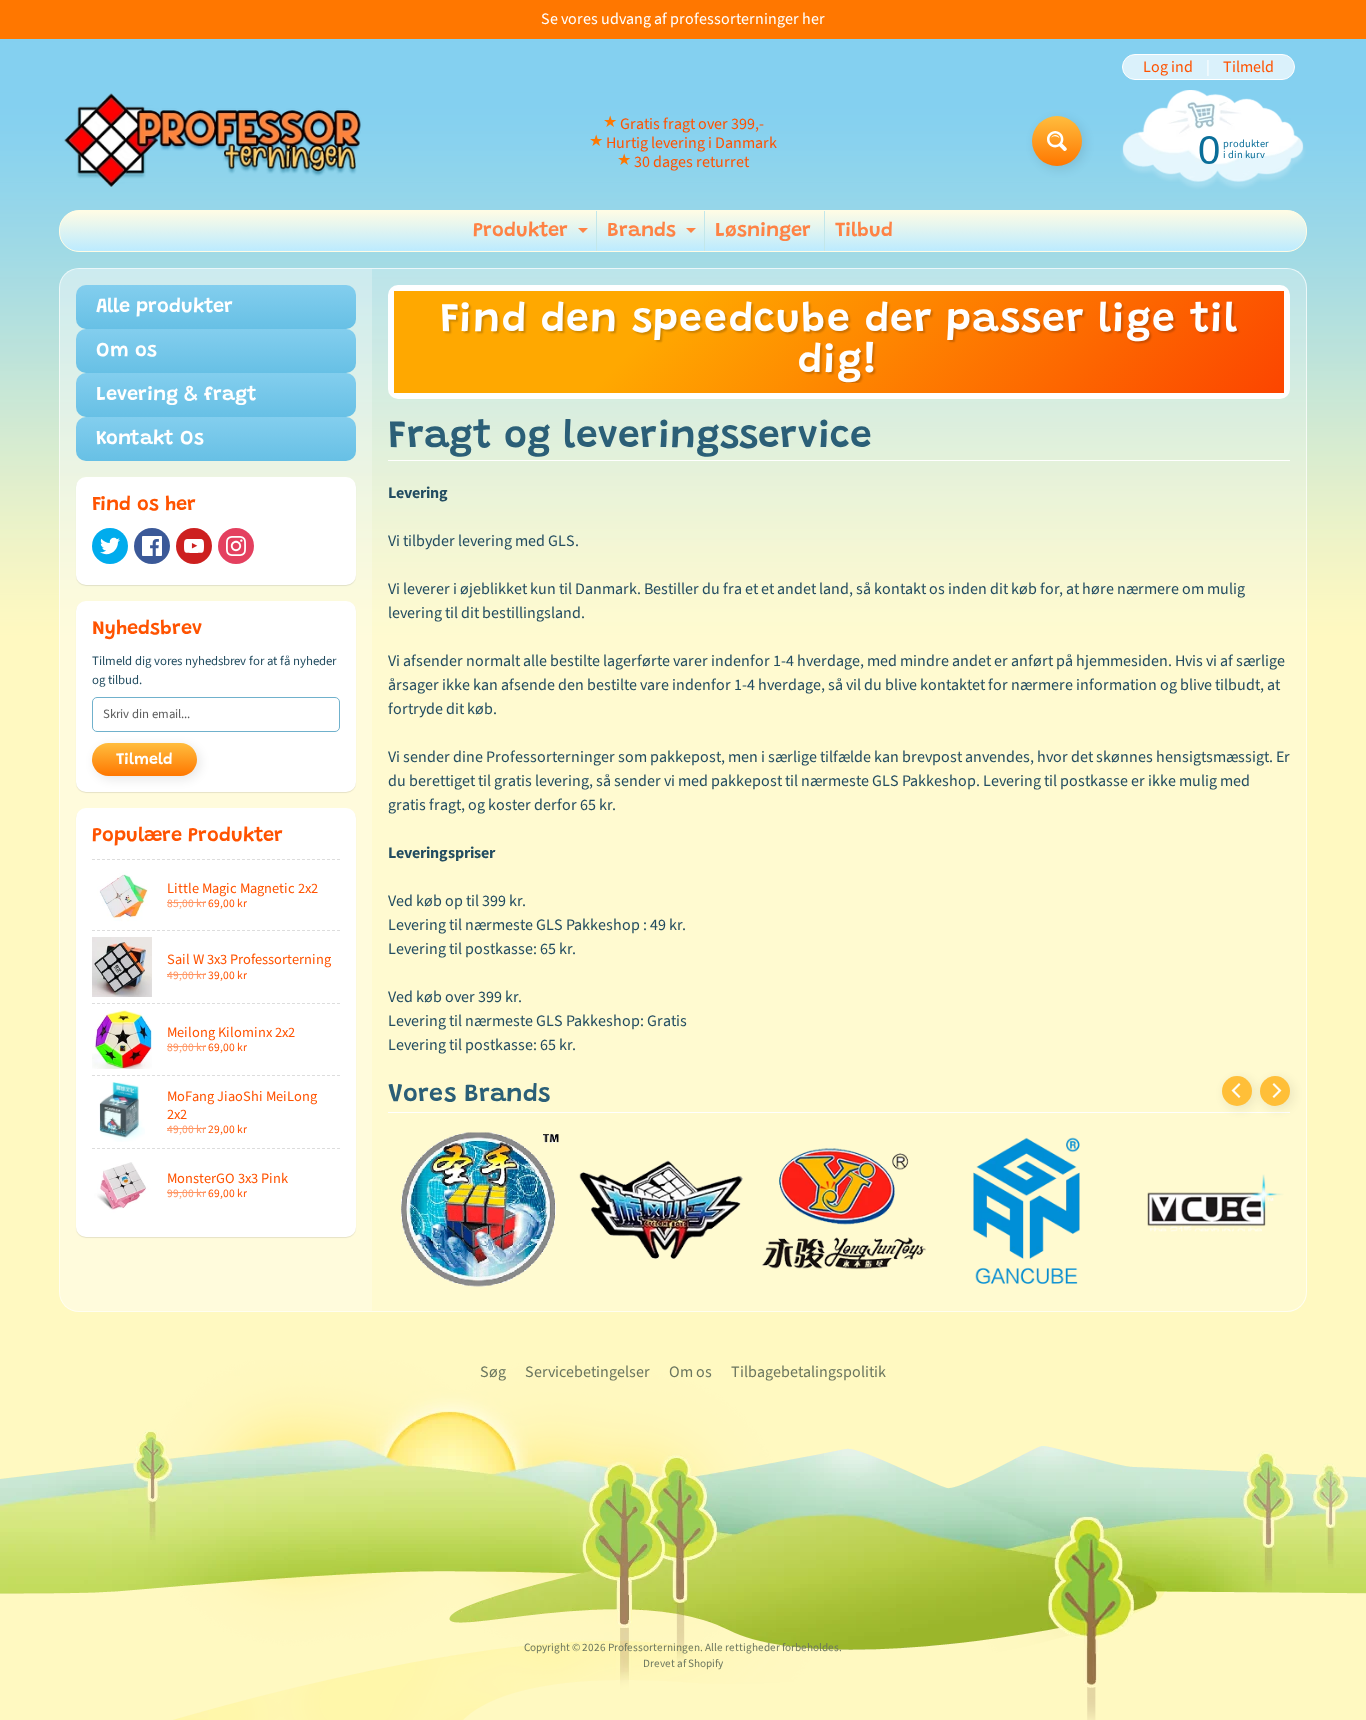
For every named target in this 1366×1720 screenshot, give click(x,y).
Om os (126, 351)
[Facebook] (152, 546)
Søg (493, 1372)
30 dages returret (691, 162)
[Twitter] (110, 546)
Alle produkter (164, 307)
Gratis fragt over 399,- (692, 124)
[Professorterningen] (224, 141)
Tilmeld (1248, 67)
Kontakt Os (150, 439)
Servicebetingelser (587, 1372)
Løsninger (763, 231)
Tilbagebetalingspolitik (808, 1372)
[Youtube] (194, 546)
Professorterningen (654, 1647)
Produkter (533, 236)
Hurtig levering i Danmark (691, 143)
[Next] (1275, 1091)
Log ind (1168, 67)
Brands (654, 236)
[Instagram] (236, 546)
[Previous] (1237, 1091)
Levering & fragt (176, 395)
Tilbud (864, 231)
